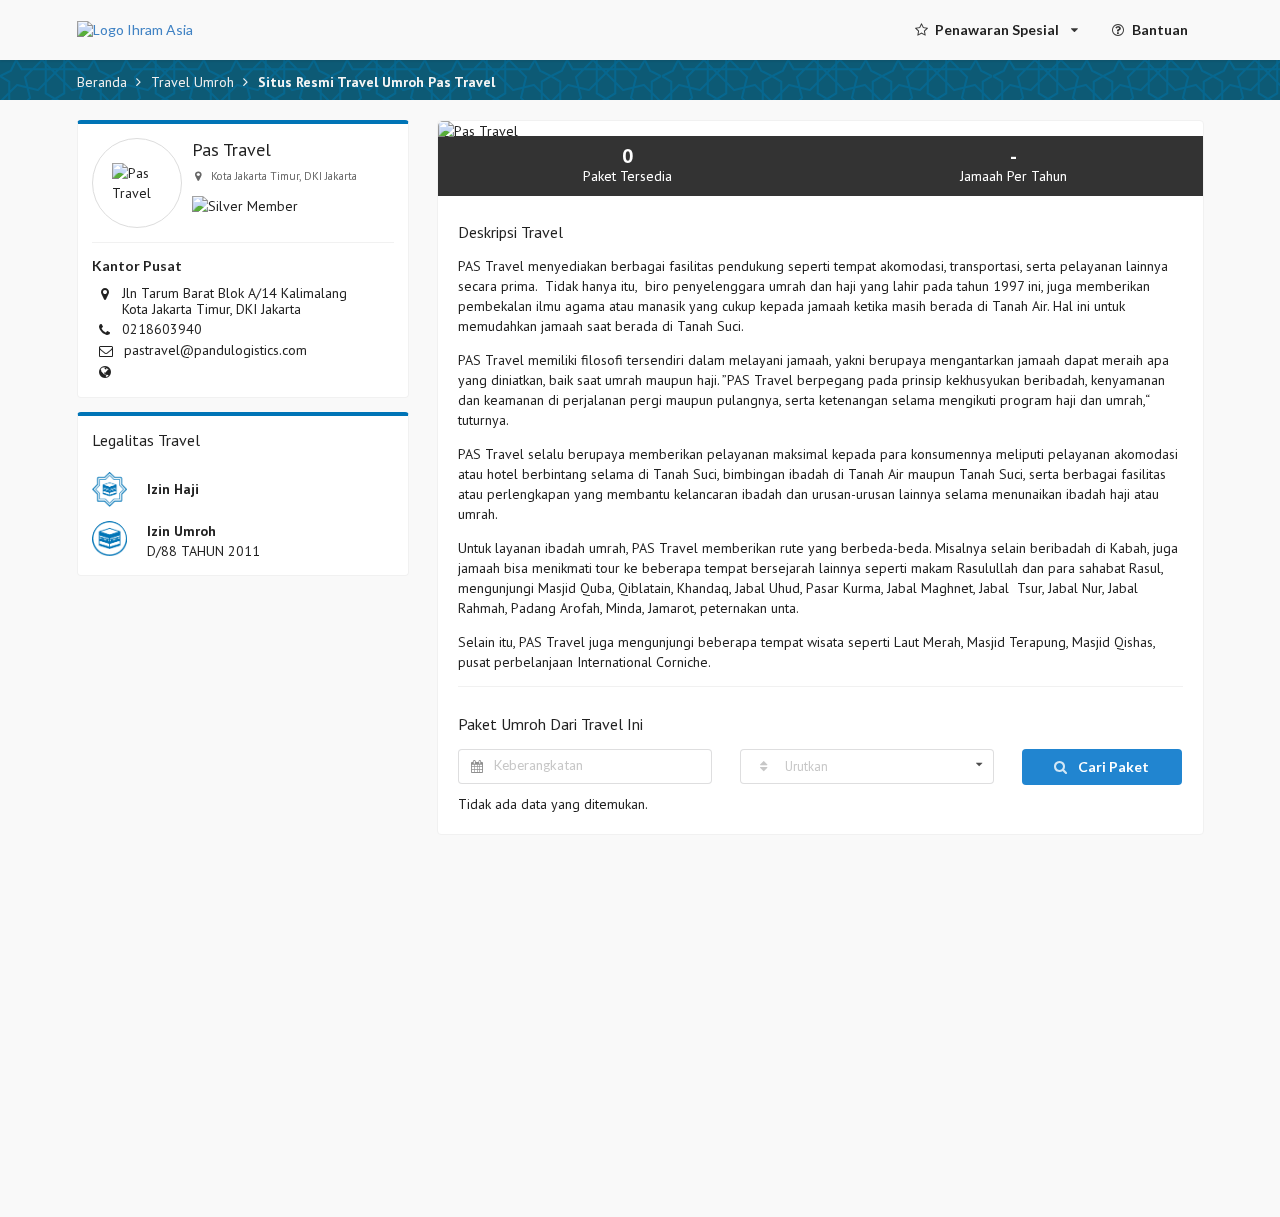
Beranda (102, 82)
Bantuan (1160, 29)
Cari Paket (1112, 766)
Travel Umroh (192, 82)
